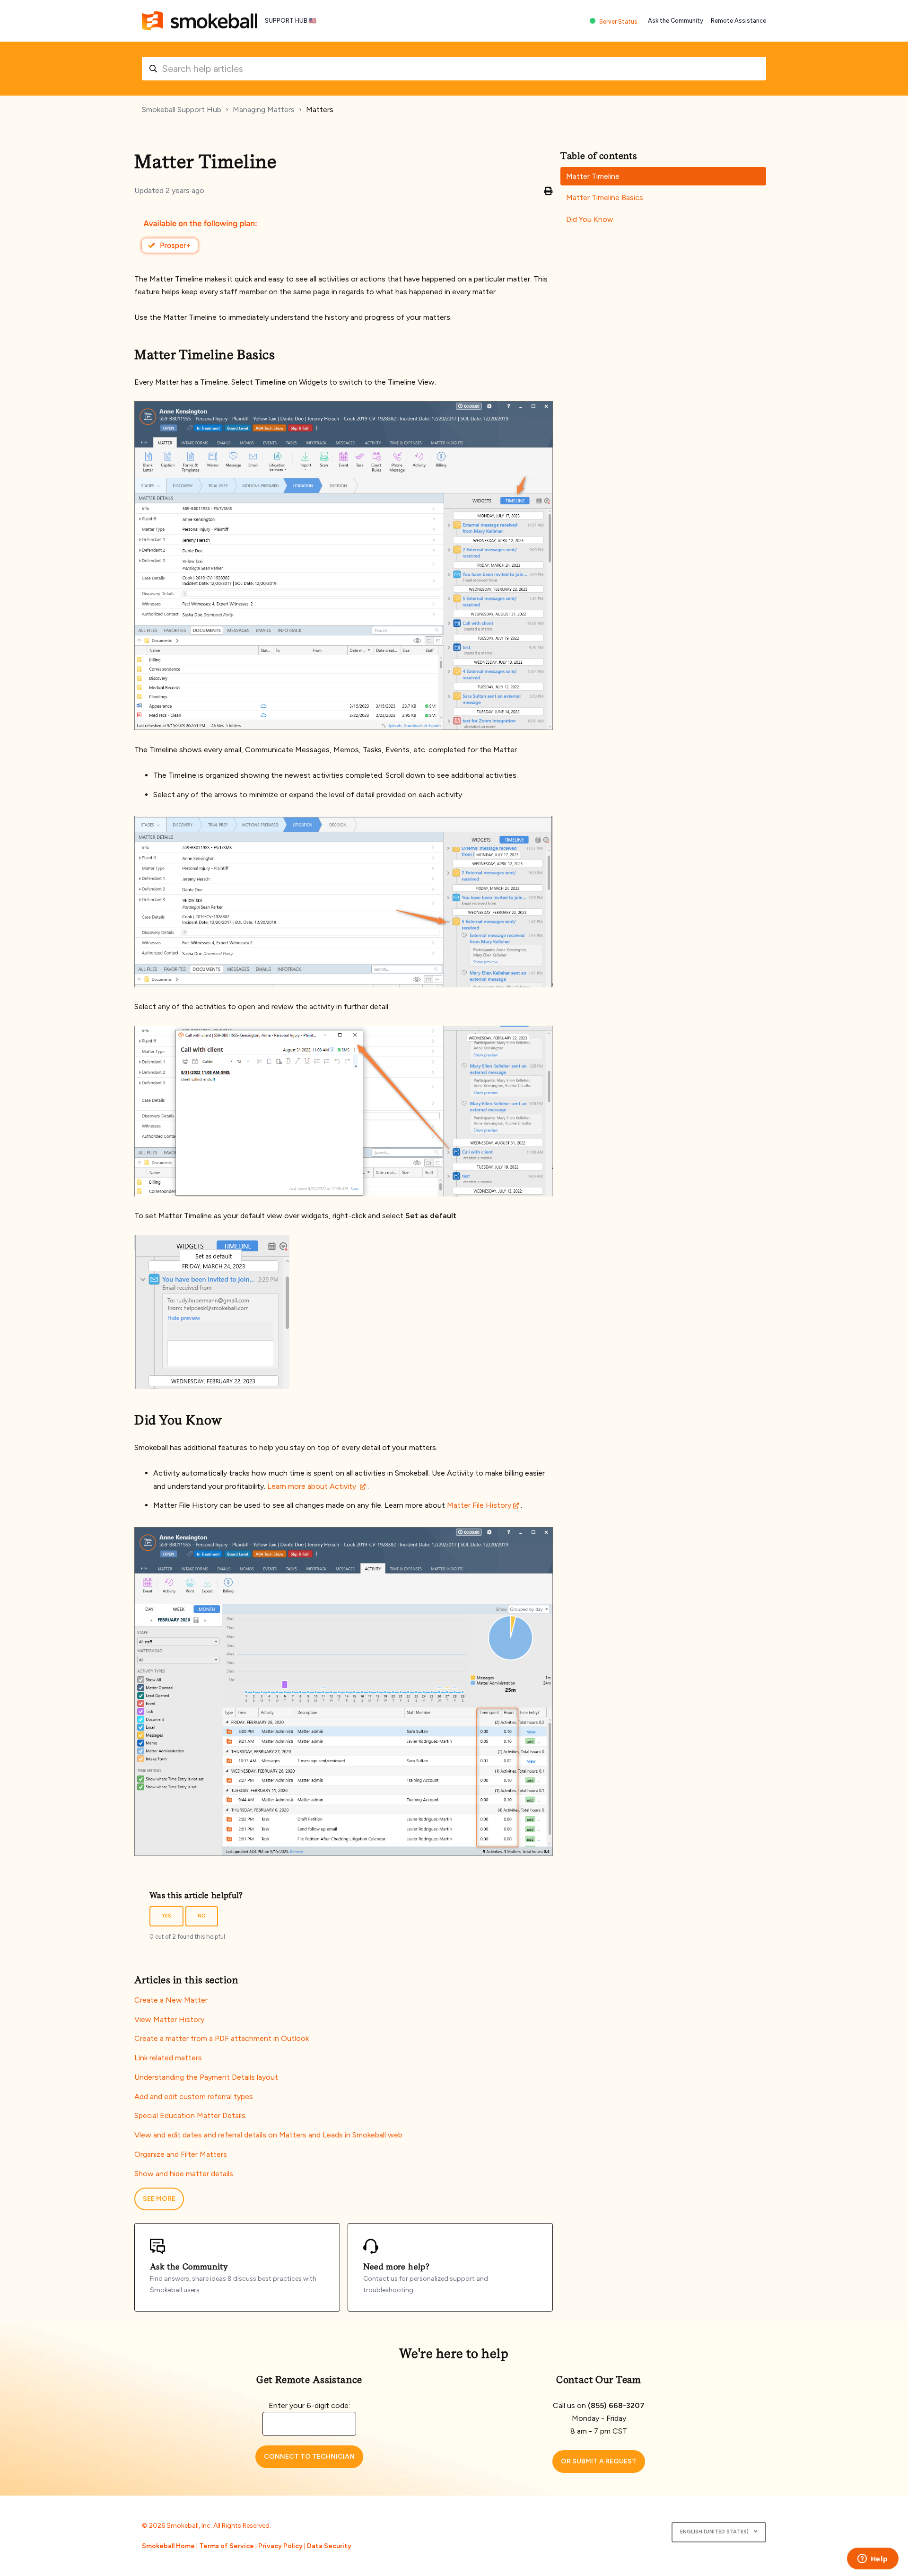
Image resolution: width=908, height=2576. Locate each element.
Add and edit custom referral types (194, 2097)
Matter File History (478, 1505)
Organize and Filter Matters (181, 2154)
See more (159, 2199)
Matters (320, 110)
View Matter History (169, 2019)
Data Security (329, 2546)
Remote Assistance (738, 21)
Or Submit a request (599, 2461)
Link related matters (168, 2058)
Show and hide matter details (184, 2174)
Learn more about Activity (313, 1486)
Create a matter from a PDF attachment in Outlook (222, 2038)
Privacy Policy (280, 2546)
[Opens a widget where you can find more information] (873, 2559)
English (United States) (715, 2532)
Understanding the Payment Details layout (206, 2077)
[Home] (200, 21)
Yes (166, 1916)
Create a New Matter (171, 2000)
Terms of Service (227, 2546)
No (202, 1916)
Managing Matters (264, 110)
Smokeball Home (168, 2546)
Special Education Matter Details (190, 2115)
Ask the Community (676, 21)
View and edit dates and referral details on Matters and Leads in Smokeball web (268, 2135)
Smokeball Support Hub (182, 110)
